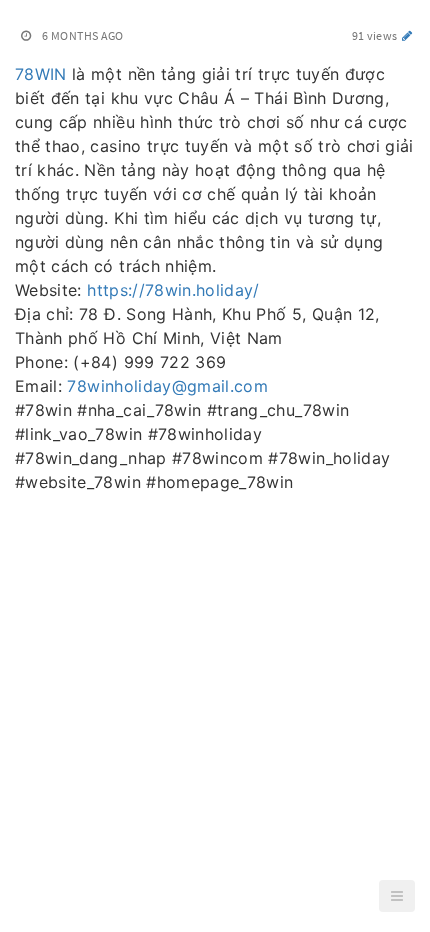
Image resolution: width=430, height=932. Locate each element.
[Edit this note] (407, 35)
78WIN (41, 74)
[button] (397, 896)
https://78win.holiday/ (173, 290)
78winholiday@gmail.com (167, 386)
